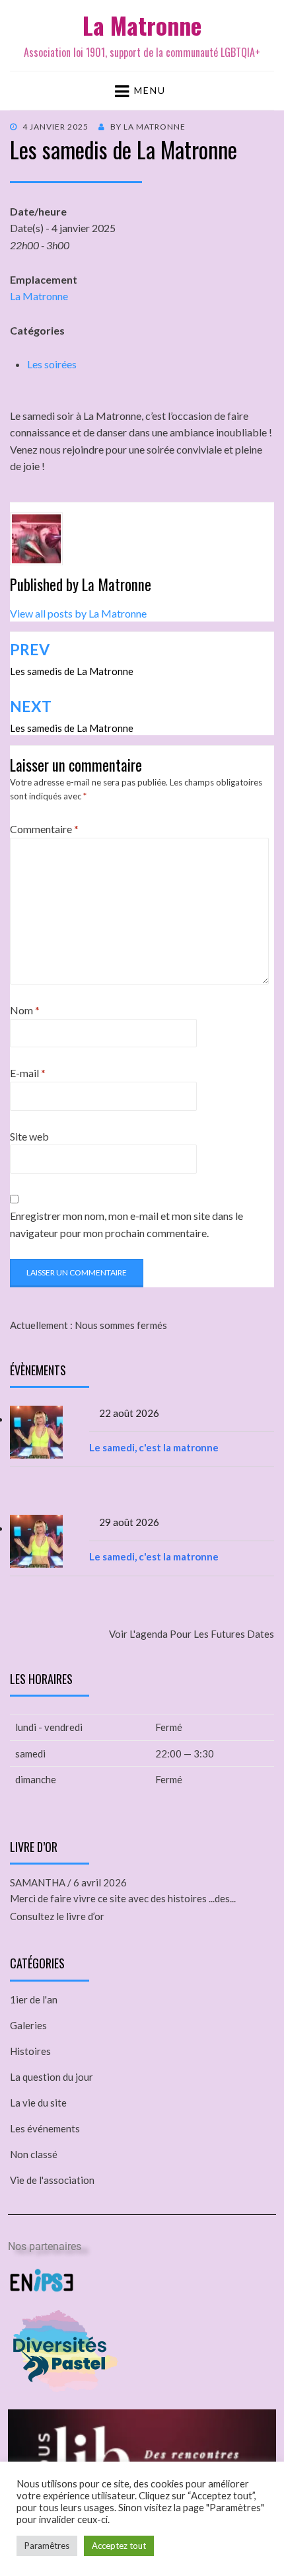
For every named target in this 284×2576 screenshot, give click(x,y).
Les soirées (52, 364)
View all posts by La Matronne (78, 613)
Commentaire (44, 829)
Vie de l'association (52, 2180)
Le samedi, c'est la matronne (154, 1447)
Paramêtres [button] (47, 2546)
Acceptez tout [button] (119, 2546)
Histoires (30, 2051)
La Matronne (142, 25)
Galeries (28, 2025)
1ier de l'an (34, 1999)
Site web (29, 1136)
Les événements (45, 2128)
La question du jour (52, 2077)
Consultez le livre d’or (57, 1916)
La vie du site (38, 2103)
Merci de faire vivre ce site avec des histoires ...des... (123, 1898)
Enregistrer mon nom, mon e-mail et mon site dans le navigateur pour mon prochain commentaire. (126, 1224)
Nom (25, 1010)
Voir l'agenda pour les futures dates (192, 1634)
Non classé (34, 2154)
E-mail (28, 1073)
